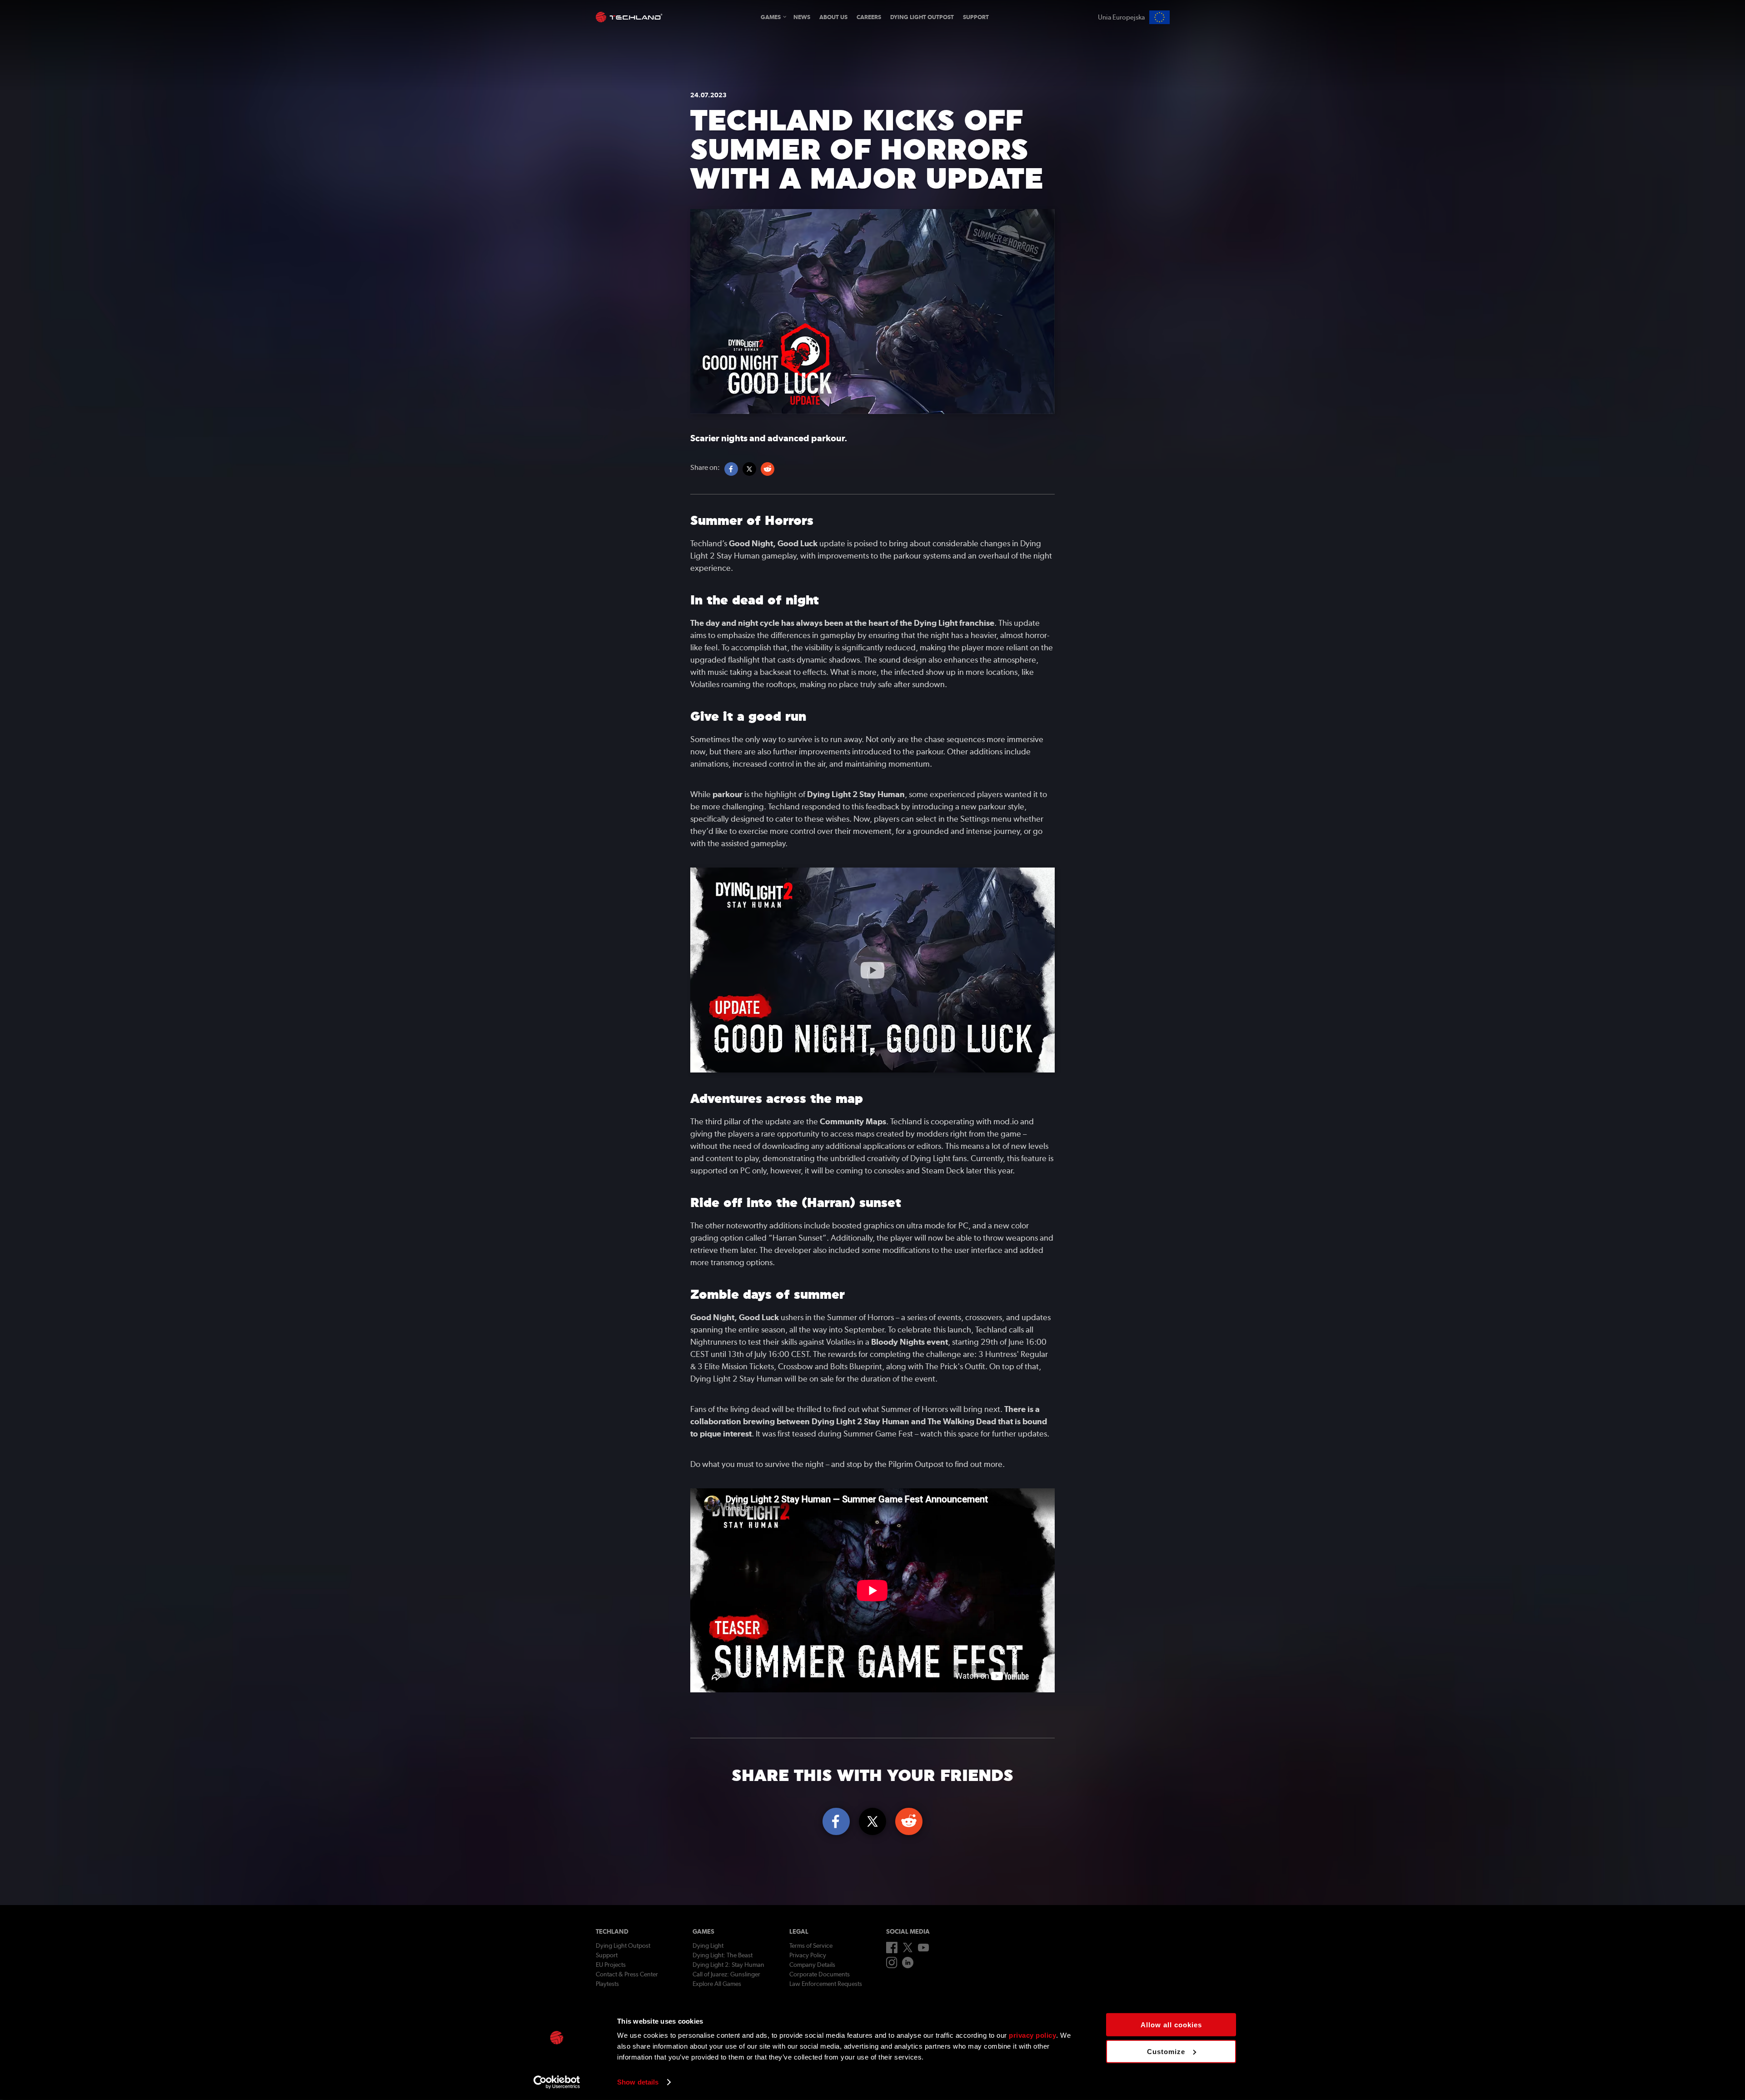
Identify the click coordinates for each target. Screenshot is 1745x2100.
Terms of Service (811, 1945)
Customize (1166, 2051)
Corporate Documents (820, 1974)
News (802, 17)
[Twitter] (908, 1950)
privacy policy (1032, 2035)
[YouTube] (924, 1949)
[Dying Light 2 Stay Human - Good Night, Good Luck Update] (872, 970)
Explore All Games (717, 1984)
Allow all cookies (1171, 2025)
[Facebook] (892, 1951)
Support (976, 17)
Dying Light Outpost (922, 17)
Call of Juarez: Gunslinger (726, 1974)
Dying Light (708, 1945)
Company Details (812, 1965)
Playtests (607, 1984)
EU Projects (611, 1965)
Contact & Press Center (627, 1974)
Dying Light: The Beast (723, 1955)
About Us (833, 17)
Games (771, 17)
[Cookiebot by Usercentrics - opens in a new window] (557, 2082)
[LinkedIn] (908, 1966)
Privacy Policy (808, 1955)
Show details (638, 2082)
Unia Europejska (1121, 17)
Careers (869, 17)
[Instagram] (892, 1966)
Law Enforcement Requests (826, 1984)
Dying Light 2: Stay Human (728, 1965)
